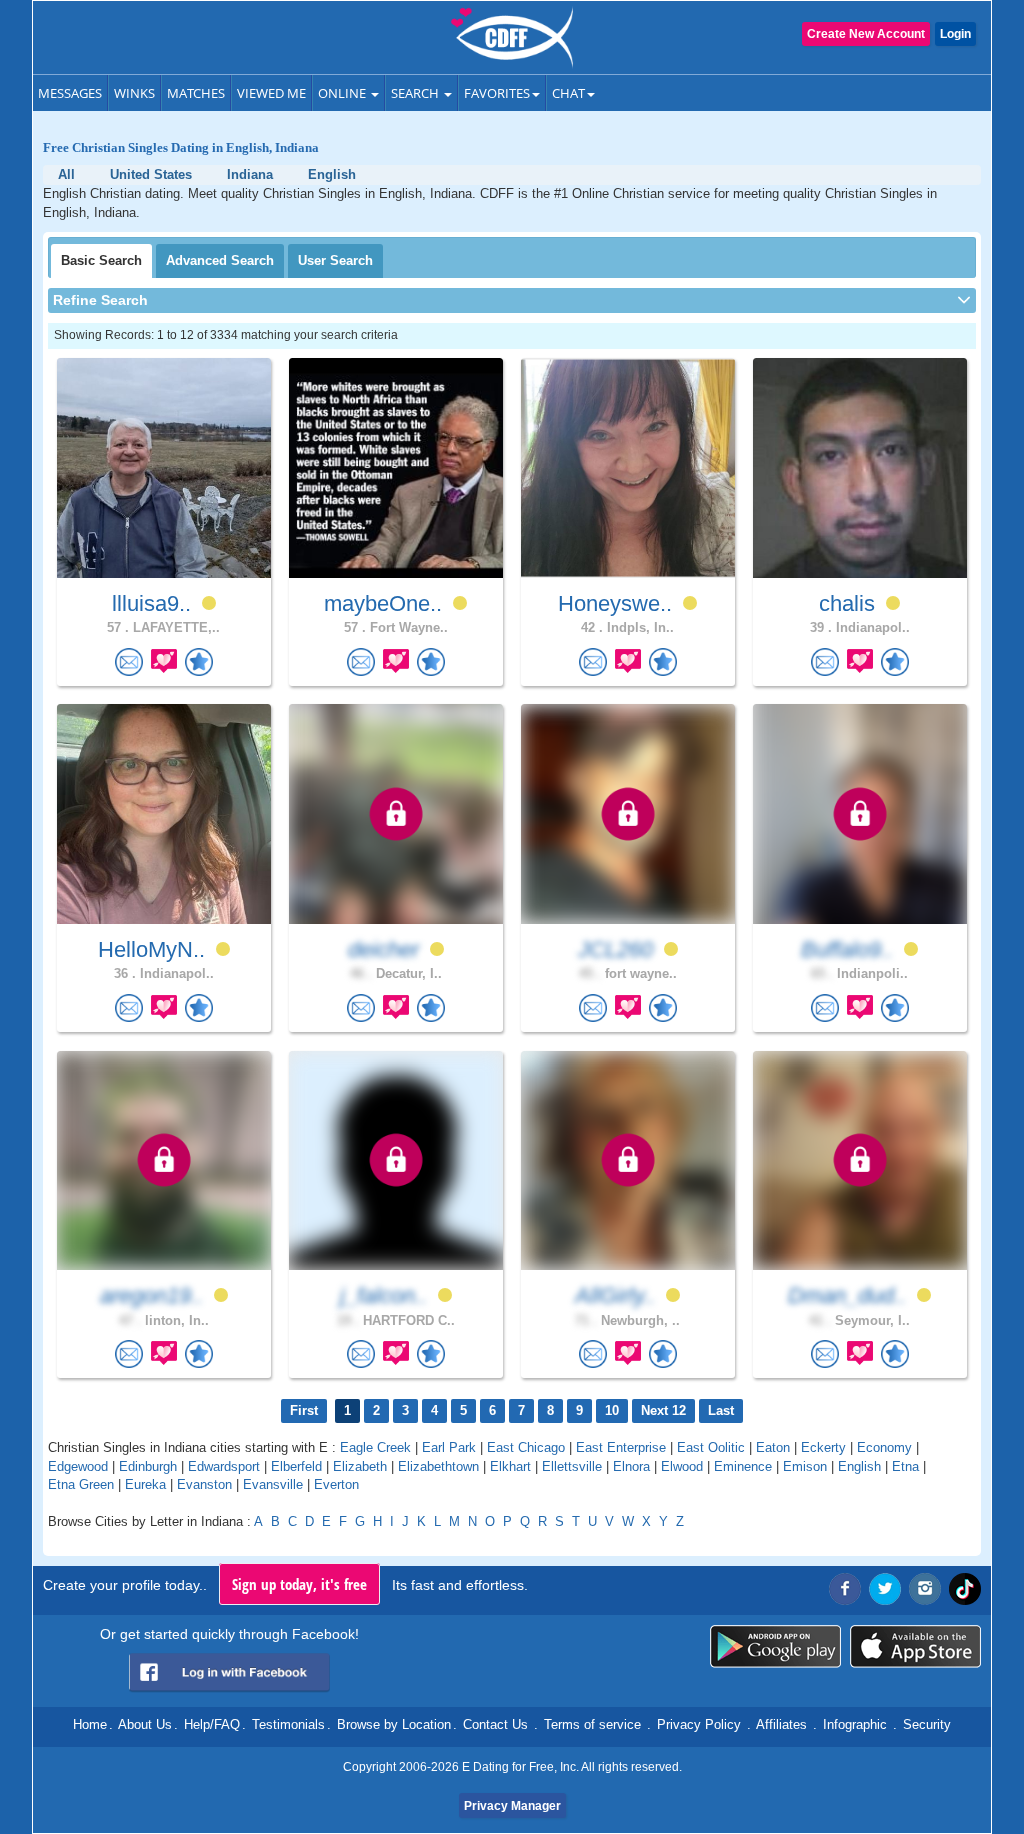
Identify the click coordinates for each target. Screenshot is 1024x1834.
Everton (336, 1484)
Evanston (204, 1484)
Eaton (773, 1447)
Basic (101, 260)
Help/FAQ (212, 1724)
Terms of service (592, 1724)
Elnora (631, 1466)
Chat (568, 93)
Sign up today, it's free (299, 1584)
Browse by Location (394, 1724)
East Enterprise (621, 1447)
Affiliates (781, 1724)
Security (927, 1724)
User (335, 260)
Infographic (855, 1724)
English (859, 1466)
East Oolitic (711, 1447)
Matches (196, 93)
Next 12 (663, 1410)
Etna (905, 1466)
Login (955, 34)
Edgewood (78, 1466)
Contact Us (495, 1724)
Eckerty (823, 1447)
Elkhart (510, 1466)
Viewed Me (271, 93)
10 (612, 1410)
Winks (134, 93)
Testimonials (288, 1724)
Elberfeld (296, 1466)
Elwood (682, 1466)
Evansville (273, 1484)
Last (721, 1410)
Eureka (145, 1484)
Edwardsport (224, 1466)
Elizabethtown (438, 1466)
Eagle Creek (375, 1447)
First (304, 1410)
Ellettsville (572, 1466)
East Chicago (526, 1447)
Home (90, 1724)
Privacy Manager (512, 1806)
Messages (70, 93)
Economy (884, 1447)
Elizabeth (360, 1466)
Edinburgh (148, 1466)
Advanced (220, 260)
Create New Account (866, 34)
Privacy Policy (699, 1724)
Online (343, 93)
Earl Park (449, 1447)
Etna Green (81, 1484)
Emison (805, 1466)
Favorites (497, 93)
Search (416, 93)
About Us (145, 1724)
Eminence (743, 1466)
